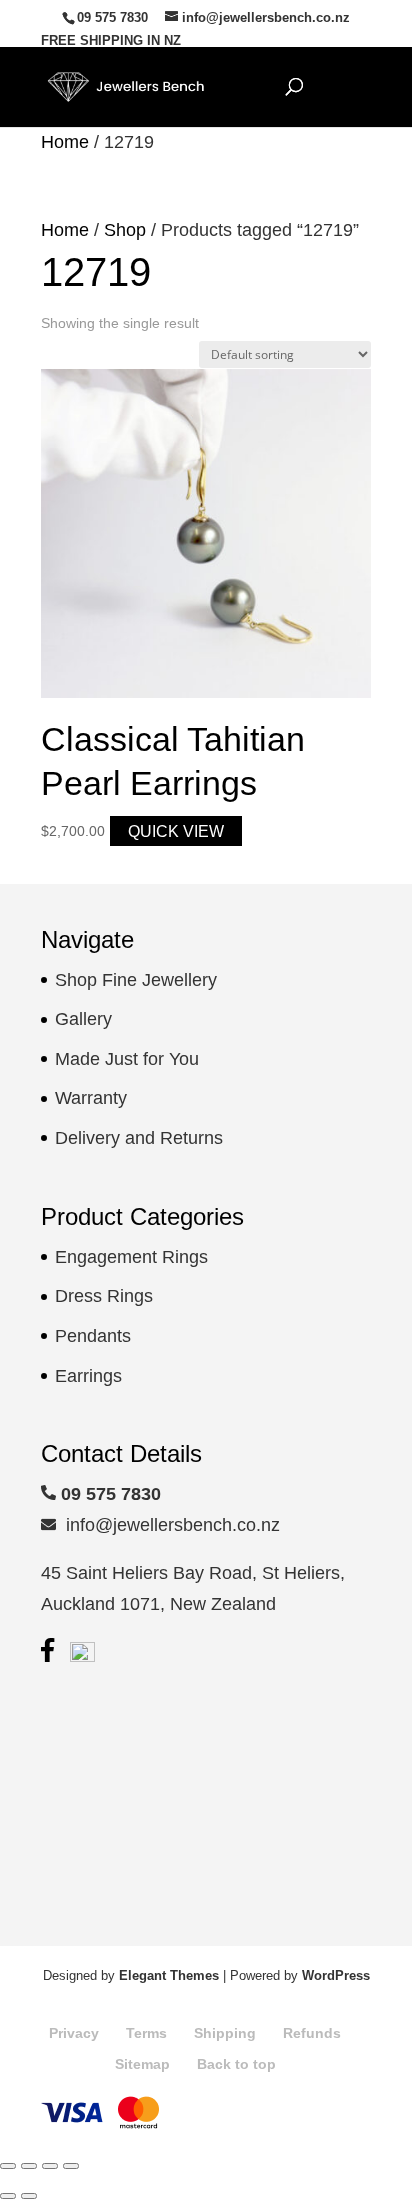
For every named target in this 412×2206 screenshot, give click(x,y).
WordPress (336, 1975)
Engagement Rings (131, 1257)
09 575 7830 (112, 17)
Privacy (74, 2033)
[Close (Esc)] (71, 2166)
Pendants (93, 1336)
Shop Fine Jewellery (136, 980)
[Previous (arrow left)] (8, 2196)
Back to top (236, 2064)
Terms (146, 2033)
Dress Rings (104, 1296)
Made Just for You (127, 1059)
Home (65, 142)
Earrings (88, 1376)
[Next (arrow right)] (29, 2196)
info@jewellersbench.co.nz (168, 1525)
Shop (125, 230)
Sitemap (142, 2064)
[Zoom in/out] (8, 2166)
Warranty (91, 1098)
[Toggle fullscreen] (29, 2166)
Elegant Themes (169, 1975)
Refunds (312, 2033)
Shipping (225, 2033)
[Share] (50, 2166)
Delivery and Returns (139, 1138)
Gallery (83, 1019)
